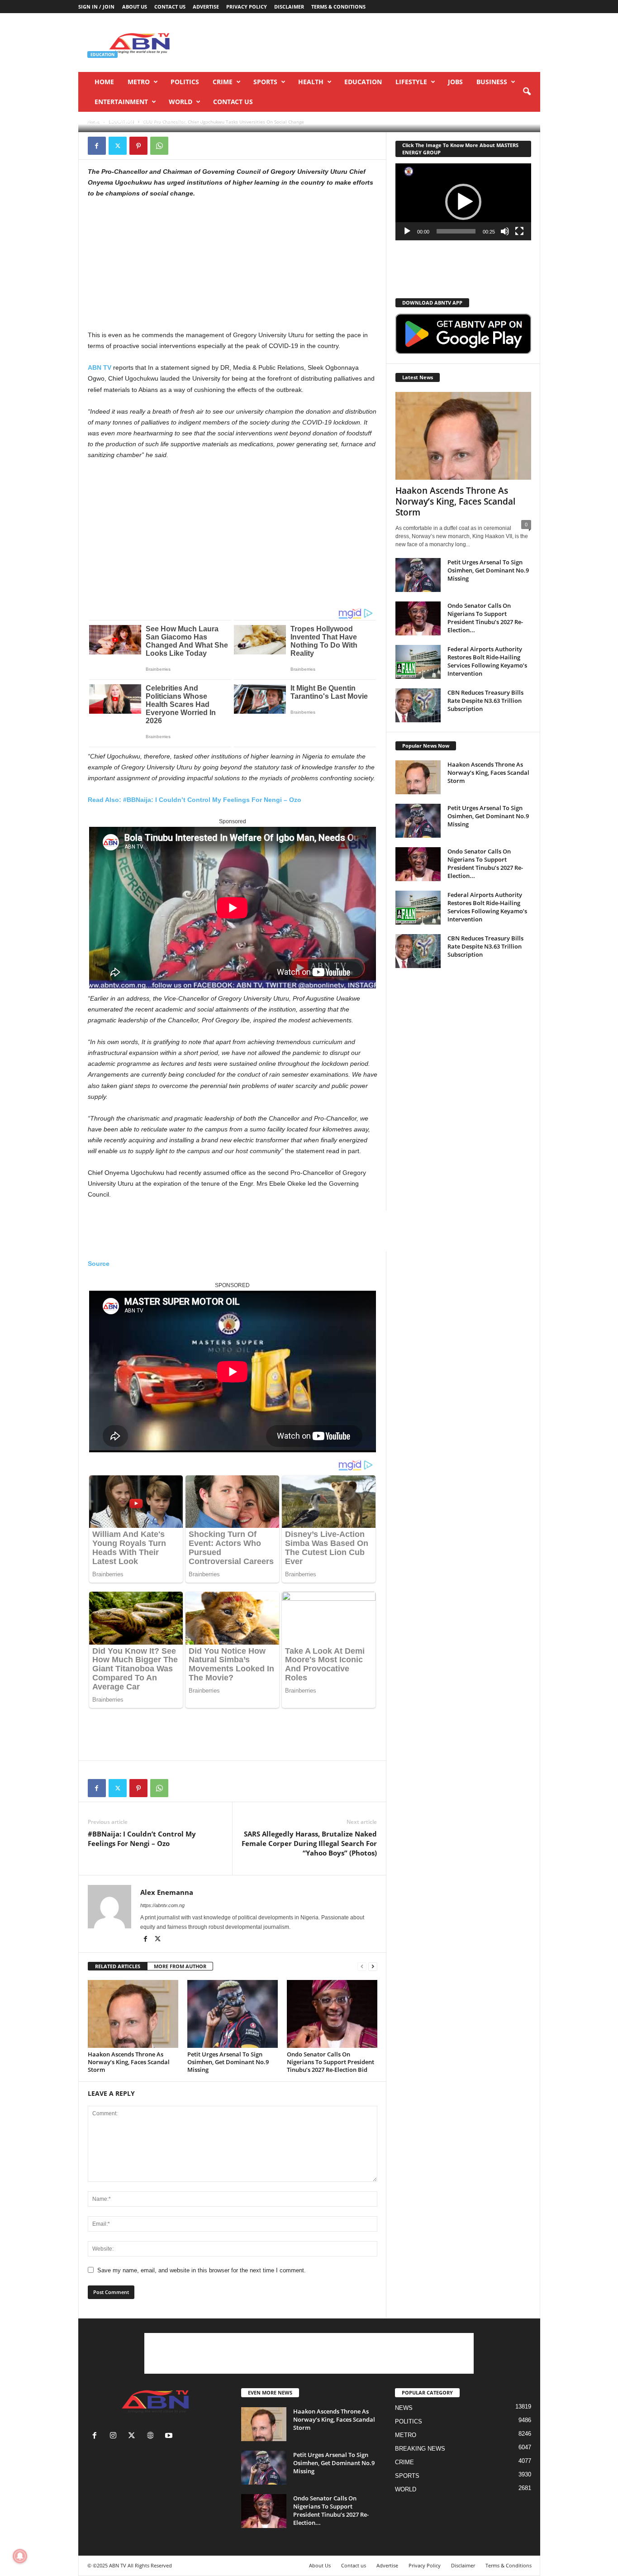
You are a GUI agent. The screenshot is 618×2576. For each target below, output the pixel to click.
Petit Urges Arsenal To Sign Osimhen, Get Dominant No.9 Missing (228, 2062)
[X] (118, 146)
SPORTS (265, 82)
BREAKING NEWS (420, 2449)
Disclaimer (289, 7)
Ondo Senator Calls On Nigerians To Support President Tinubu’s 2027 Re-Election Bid (330, 2062)
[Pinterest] (138, 146)
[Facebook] (97, 146)
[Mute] (505, 231)
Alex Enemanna (114, 121)
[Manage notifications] (20, 2556)
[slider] (456, 231)
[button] (527, 92)
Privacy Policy (247, 7)
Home (104, 82)
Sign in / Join (96, 7)
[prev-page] (362, 1967)
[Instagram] (115, 2436)
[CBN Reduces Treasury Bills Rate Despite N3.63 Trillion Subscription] (418, 705)
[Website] (152, 2436)
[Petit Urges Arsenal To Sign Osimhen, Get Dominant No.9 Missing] (233, 2014)
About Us (135, 7)
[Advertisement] (376, 43)
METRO (139, 82)
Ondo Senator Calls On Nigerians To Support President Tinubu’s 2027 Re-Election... (485, 618)
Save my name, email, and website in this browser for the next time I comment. (202, 2270)
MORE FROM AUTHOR (180, 1966)
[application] (463, 202)
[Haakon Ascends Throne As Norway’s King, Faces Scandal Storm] (133, 2014)
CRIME (223, 82)
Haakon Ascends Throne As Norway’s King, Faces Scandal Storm (129, 2062)
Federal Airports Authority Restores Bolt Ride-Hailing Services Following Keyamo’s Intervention (487, 661)
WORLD (181, 102)
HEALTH (311, 82)
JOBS (455, 82)
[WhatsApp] (159, 146)
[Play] (407, 231)
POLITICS (185, 82)
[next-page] (373, 1967)
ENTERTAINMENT (121, 102)
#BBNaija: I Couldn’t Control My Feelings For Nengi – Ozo (142, 1839)
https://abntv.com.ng (162, 1905)
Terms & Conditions (338, 7)
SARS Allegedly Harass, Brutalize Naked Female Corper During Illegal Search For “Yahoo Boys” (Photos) (309, 1843)
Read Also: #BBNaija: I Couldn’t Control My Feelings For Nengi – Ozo (195, 800)
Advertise (206, 7)
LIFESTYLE (411, 82)
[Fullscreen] (519, 231)
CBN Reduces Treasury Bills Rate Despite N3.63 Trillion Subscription (485, 701)
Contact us (170, 7)
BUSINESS (492, 82)
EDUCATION (363, 82)
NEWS (404, 2408)
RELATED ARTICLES (118, 1966)
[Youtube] (170, 2436)
